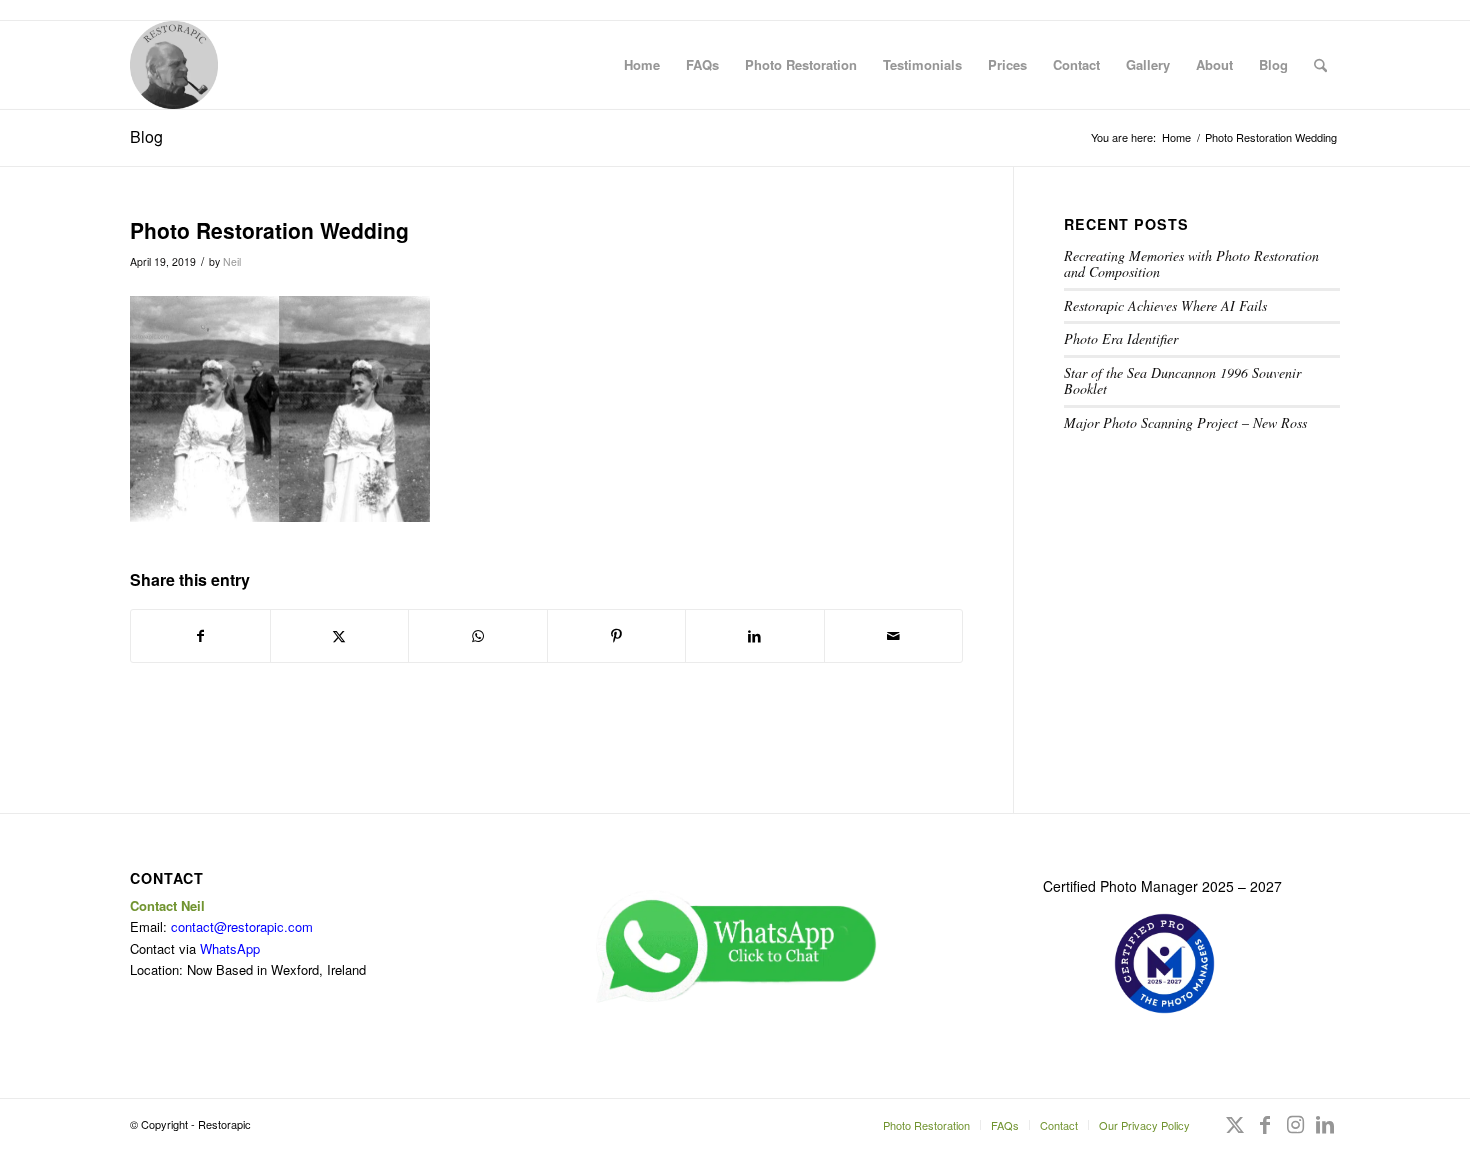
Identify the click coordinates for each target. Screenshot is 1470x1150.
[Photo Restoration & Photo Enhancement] (174, 65)
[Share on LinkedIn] (755, 636)
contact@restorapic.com (242, 926)
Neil (232, 261)
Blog (146, 136)
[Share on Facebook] (200, 636)
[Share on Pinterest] (617, 636)
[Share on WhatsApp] (478, 636)
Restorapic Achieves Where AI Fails (1165, 305)
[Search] (1320, 65)
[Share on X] (340, 636)
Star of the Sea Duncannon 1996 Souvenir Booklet (1182, 381)
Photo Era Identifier (1121, 338)
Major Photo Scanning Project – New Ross (1185, 422)
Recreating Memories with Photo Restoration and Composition (1191, 264)
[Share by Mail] (894, 636)
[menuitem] (642, 65)
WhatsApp (230, 948)
